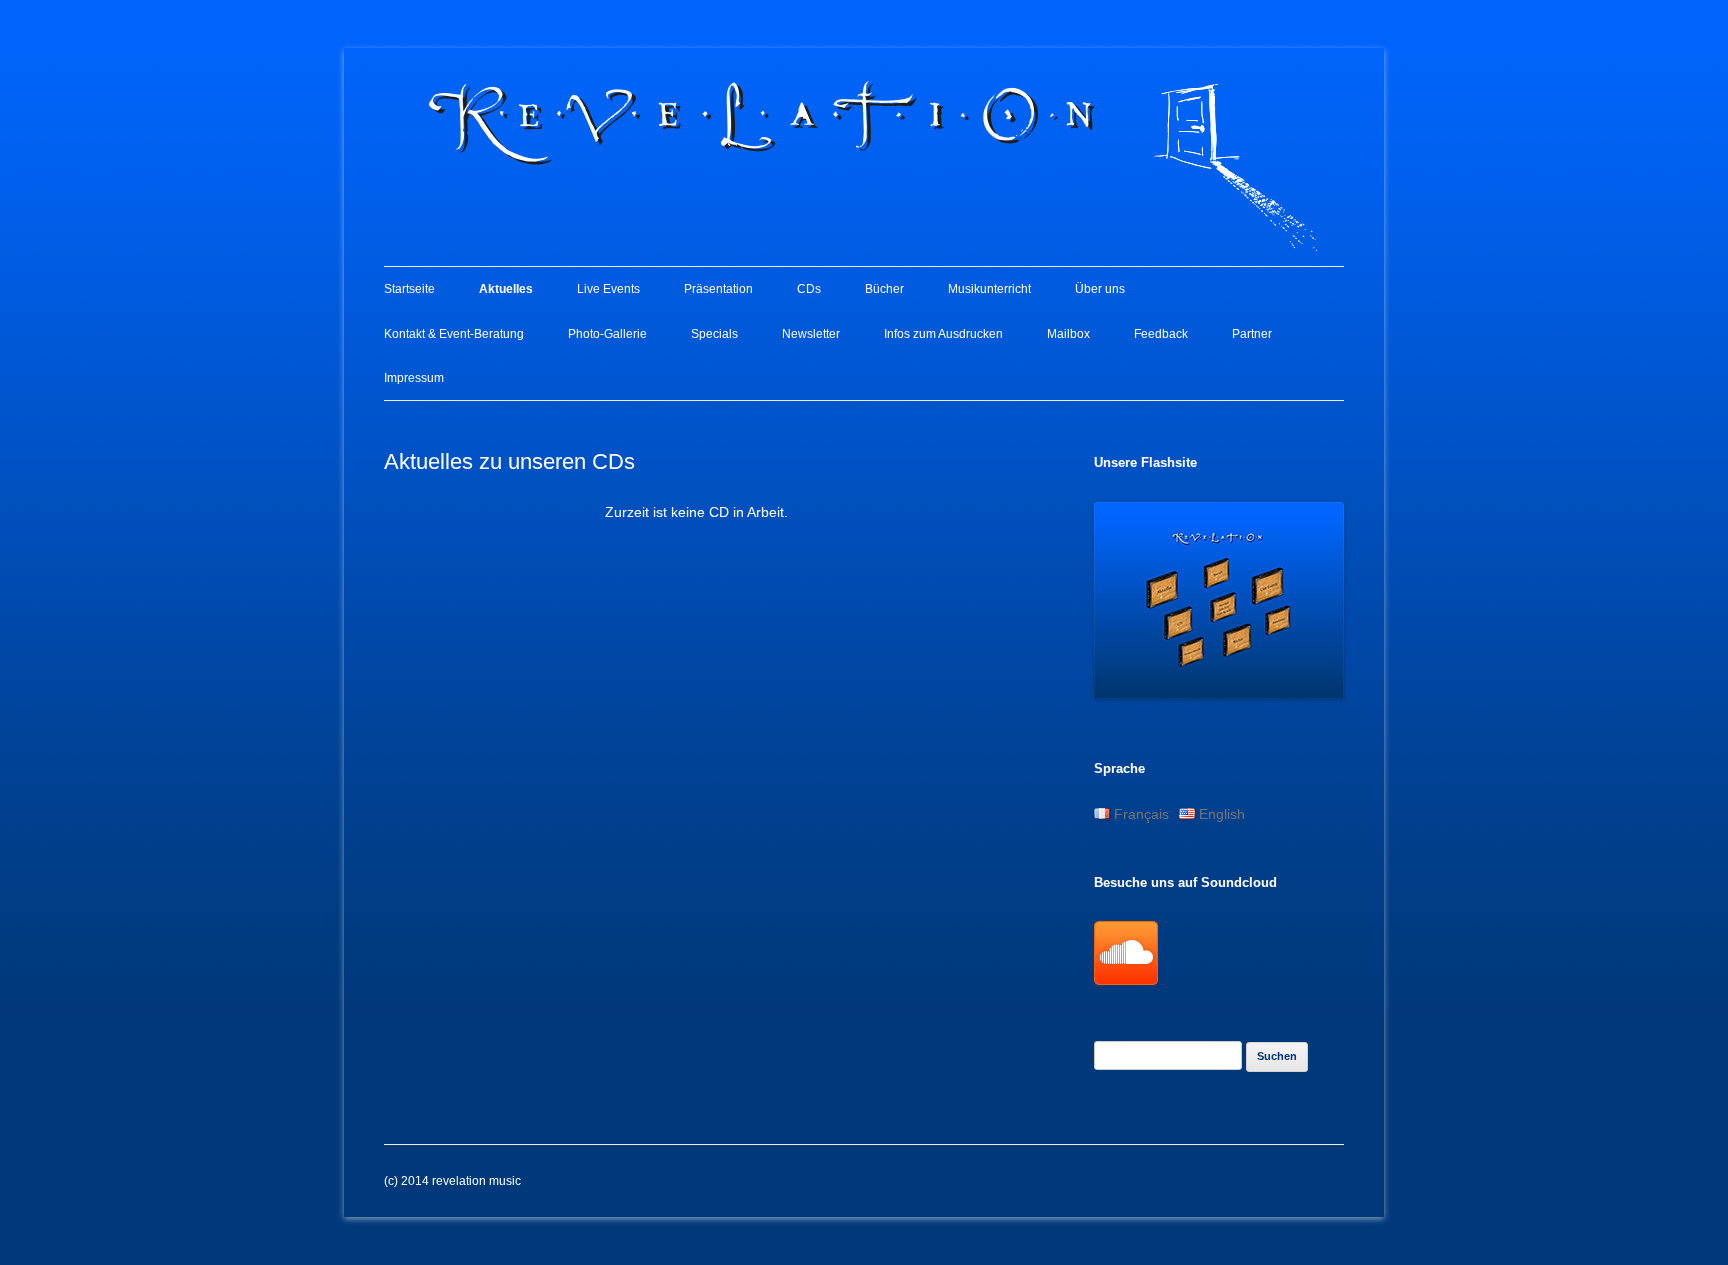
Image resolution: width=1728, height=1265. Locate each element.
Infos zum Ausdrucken (943, 334)
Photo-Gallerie (607, 334)
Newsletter (811, 334)
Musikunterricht (989, 289)
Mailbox (1068, 334)
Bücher (884, 289)
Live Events (608, 289)
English (1220, 814)
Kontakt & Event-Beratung (454, 334)
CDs (809, 289)
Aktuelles (506, 289)
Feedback (1161, 334)
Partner (1252, 334)
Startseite (409, 289)
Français (1139, 814)
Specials (714, 334)
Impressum (414, 378)
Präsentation (718, 289)
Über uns (1100, 289)
